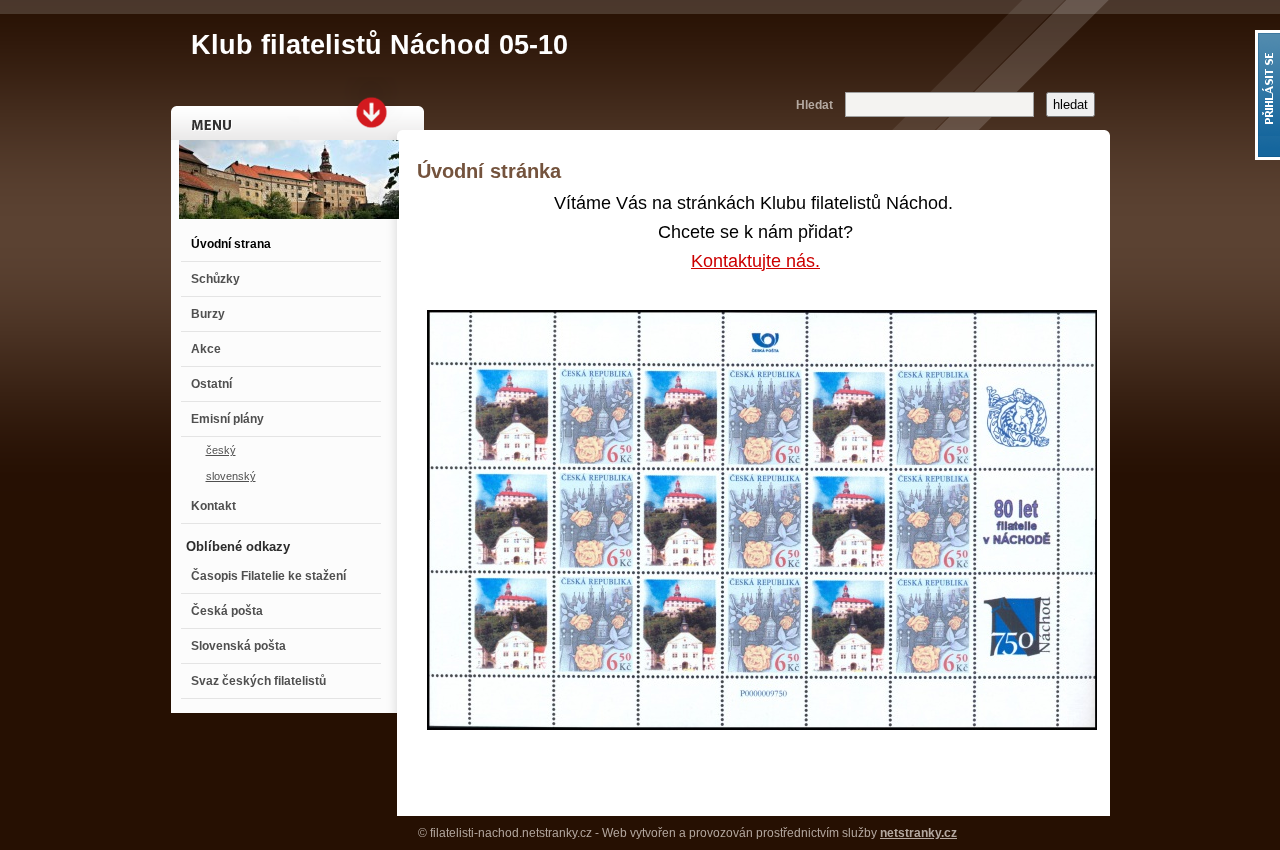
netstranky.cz (918, 833)
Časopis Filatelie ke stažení (268, 576)
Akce (206, 349)
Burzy (208, 314)
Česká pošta (227, 611)
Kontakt (213, 506)
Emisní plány (227, 419)
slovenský (231, 476)
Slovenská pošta (238, 646)
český (221, 450)
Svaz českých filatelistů (258, 681)
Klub (379, 45)
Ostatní (211, 384)
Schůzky (215, 279)
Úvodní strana (231, 244)
